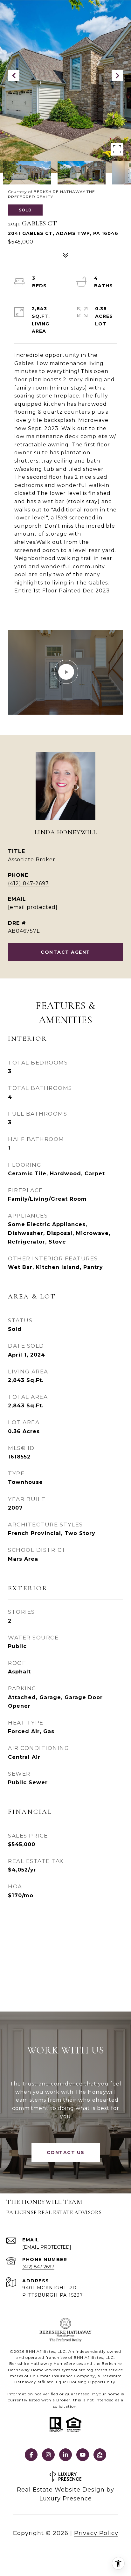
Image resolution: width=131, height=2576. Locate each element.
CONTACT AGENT (65, 952)
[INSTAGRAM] (48, 2455)
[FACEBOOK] (31, 2455)
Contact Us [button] (66, 2152)
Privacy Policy (96, 2533)
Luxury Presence (66, 2499)
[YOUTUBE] (83, 2455)
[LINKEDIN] (65, 2455)
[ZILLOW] (100, 2455)
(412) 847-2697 (28, 883)
